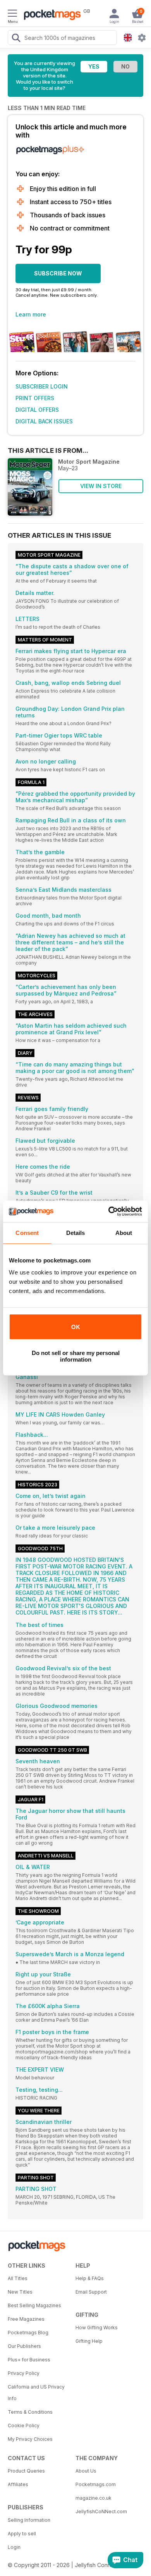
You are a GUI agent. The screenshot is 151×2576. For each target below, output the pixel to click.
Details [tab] (76, 1233)
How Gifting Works (97, 2328)
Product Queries (26, 2471)
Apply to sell (22, 2534)
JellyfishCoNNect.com (101, 2512)
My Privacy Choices (30, 2439)
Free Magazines (26, 2319)
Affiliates (18, 2484)
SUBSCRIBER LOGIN (42, 386)
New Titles (20, 2292)
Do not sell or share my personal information (76, 1356)
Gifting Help (89, 2341)
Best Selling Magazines (34, 2305)
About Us (86, 2471)
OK (76, 1327)
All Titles (18, 2278)
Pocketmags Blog (28, 2333)
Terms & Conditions (30, 2412)
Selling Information (29, 2520)
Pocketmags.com (96, 2484)
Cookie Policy (24, 2426)
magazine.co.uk (94, 2498)
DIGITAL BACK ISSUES (44, 421)
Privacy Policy (24, 2373)
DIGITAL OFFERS (37, 410)
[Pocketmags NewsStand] (50, 15)
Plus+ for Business (29, 2360)
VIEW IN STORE (101, 486)
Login (14, 2547)
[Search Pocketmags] (16, 39)
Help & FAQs (90, 2278)
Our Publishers (24, 2346)
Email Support (91, 2292)
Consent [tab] (27, 1233)
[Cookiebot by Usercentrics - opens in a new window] (109, 1211)
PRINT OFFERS (35, 398)
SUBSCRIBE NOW (58, 273)
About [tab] (124, 1233)
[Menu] (12, 14)
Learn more (31, 314)
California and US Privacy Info (36, 2393)
